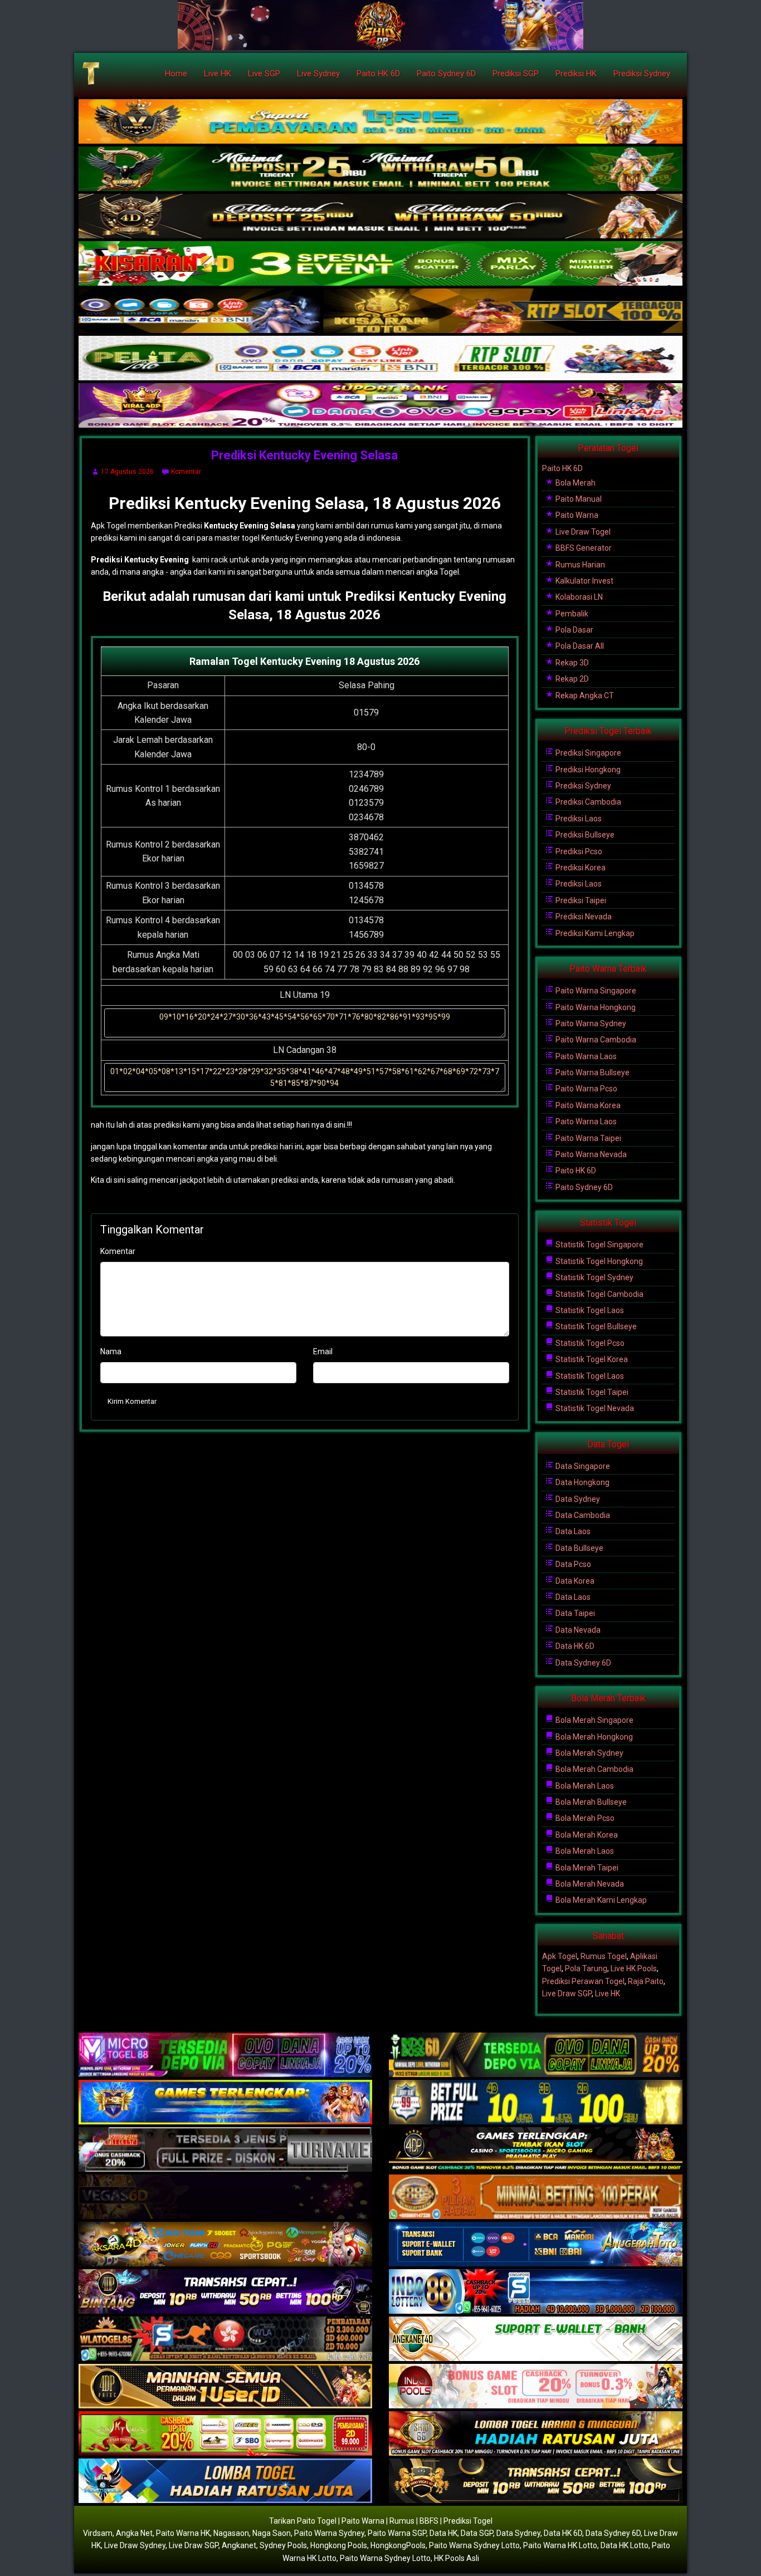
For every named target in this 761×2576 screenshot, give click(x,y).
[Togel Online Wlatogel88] (225, 2339)
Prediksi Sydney (642, 74)
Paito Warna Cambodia (595, 1040)
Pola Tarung (586, 1968)
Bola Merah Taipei (586, 1868)
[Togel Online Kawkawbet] (225, 2150)
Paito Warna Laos (585, 1056)
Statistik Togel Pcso (589, 1343)
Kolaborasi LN (578, 597)
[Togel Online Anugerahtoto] (536, 2245)
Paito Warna (576, 515)
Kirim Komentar (132, 1401)
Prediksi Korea (580, 868)
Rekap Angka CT (584, 696)
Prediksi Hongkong (587, 770)
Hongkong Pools (339, 2545)
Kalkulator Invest (584, 581)
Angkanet (239, 2545)
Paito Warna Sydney (590, 1023)
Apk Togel (560, 1956)
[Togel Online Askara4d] (225, 2245)
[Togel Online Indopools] (536, 2387)
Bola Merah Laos (584, 1786)
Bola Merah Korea (586, 1835)
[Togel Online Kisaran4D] (380, 264)
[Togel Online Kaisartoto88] (225, 2434)
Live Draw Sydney (135, 2545)
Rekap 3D (571, 663)
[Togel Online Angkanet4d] (536, 2339)
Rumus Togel (604, 1956)
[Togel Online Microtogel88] (225, 2055)
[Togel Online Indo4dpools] (225, 2481)
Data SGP (477, 2533)
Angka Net (134, 2533)
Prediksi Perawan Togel (583, 1981)
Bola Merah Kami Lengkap (600, 1900)
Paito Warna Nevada (590, 1154)
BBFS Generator (583, 548)
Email (323, 1351)
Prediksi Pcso (578, 851)
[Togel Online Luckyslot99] (536, 2103)
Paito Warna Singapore (595, 991)
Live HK (218, 74)
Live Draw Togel (582, 532)
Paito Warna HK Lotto (560, 2545)
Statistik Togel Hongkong (598, 1261)
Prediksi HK (576, 74)
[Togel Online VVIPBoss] (380, 122)
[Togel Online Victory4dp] (225, 2103)
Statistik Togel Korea (591, 1359)
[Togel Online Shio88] (536, 2434)
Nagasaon (231, 2533)
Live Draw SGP (567, 1994)
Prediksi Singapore (587, 753)
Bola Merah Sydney (589, 1753)
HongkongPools (398, 2545)
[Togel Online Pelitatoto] (380, 359)
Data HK (443, 2533)
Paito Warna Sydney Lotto (474, 2545)
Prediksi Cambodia (587, 802)
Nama (111, 1351)
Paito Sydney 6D (446, 74)
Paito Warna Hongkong (595, 1007)
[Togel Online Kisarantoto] (380, 311)
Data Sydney (577, 1499)
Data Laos (572, 1531)
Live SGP (264, 74)
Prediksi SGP (516, 74)
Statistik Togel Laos (589, 1310)
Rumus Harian (579, 565)
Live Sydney (318, 74)
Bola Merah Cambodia (594, 1769)
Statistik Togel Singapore (599, 1245)
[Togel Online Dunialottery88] (536, 2197)
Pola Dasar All (579, 646)
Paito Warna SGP (397, 2533)
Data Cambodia (582, 1515)
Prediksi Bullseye (584, 835)
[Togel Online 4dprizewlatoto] (225, 2387)
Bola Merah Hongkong (593, 1737)
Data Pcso (572, 1564)
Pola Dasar (574, 630)
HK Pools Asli (457, 2558)
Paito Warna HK (183, 2533)
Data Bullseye (579, 1548)
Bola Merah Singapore (594, 1720)
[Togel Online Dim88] (380, 169)
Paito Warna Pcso (586, 1089)
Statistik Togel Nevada (594, 1408)
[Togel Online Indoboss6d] (536, 2055)
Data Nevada (577, 1630)
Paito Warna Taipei (587, 1138)
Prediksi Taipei (580, 900)
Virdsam (98, 2533)
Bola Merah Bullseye (590, 1802)
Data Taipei (574, 1613)
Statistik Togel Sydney (594, 1277)
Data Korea (574, 1581)
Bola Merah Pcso (584, 1818)
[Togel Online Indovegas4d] (536, 2481)
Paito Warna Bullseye (592, 1072)
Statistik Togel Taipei (591, 1392)
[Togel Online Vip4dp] (536, 2150)
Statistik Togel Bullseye (595, 1326)
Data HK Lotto (625, 2545)
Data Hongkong (582, 1482)
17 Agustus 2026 (127, 472)
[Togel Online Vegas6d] (225, 2197)
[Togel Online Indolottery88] (536, 2292)
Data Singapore (582, 1466)
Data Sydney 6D (582, 1663)
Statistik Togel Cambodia (599, 1294)
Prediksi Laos (578, 819)
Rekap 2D (571, 679)
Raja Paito (646, 1981)
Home (176, 74)
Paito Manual (578, 499)
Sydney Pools (283, 2545)
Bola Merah (575, 483)
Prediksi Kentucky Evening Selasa (304, 455)
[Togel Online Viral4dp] (380, 406)
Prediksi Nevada (583, 917)
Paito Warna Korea (587, 1105)
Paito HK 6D (378, 74)
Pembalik (571, 614)
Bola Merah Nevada (589, 1884)
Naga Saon (272, 2533)
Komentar (186, 472)
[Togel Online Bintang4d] (225, 2292)
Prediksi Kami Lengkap (594, 933)
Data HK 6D (574, 1646)
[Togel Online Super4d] (380, 217)
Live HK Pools (634, 1968)
